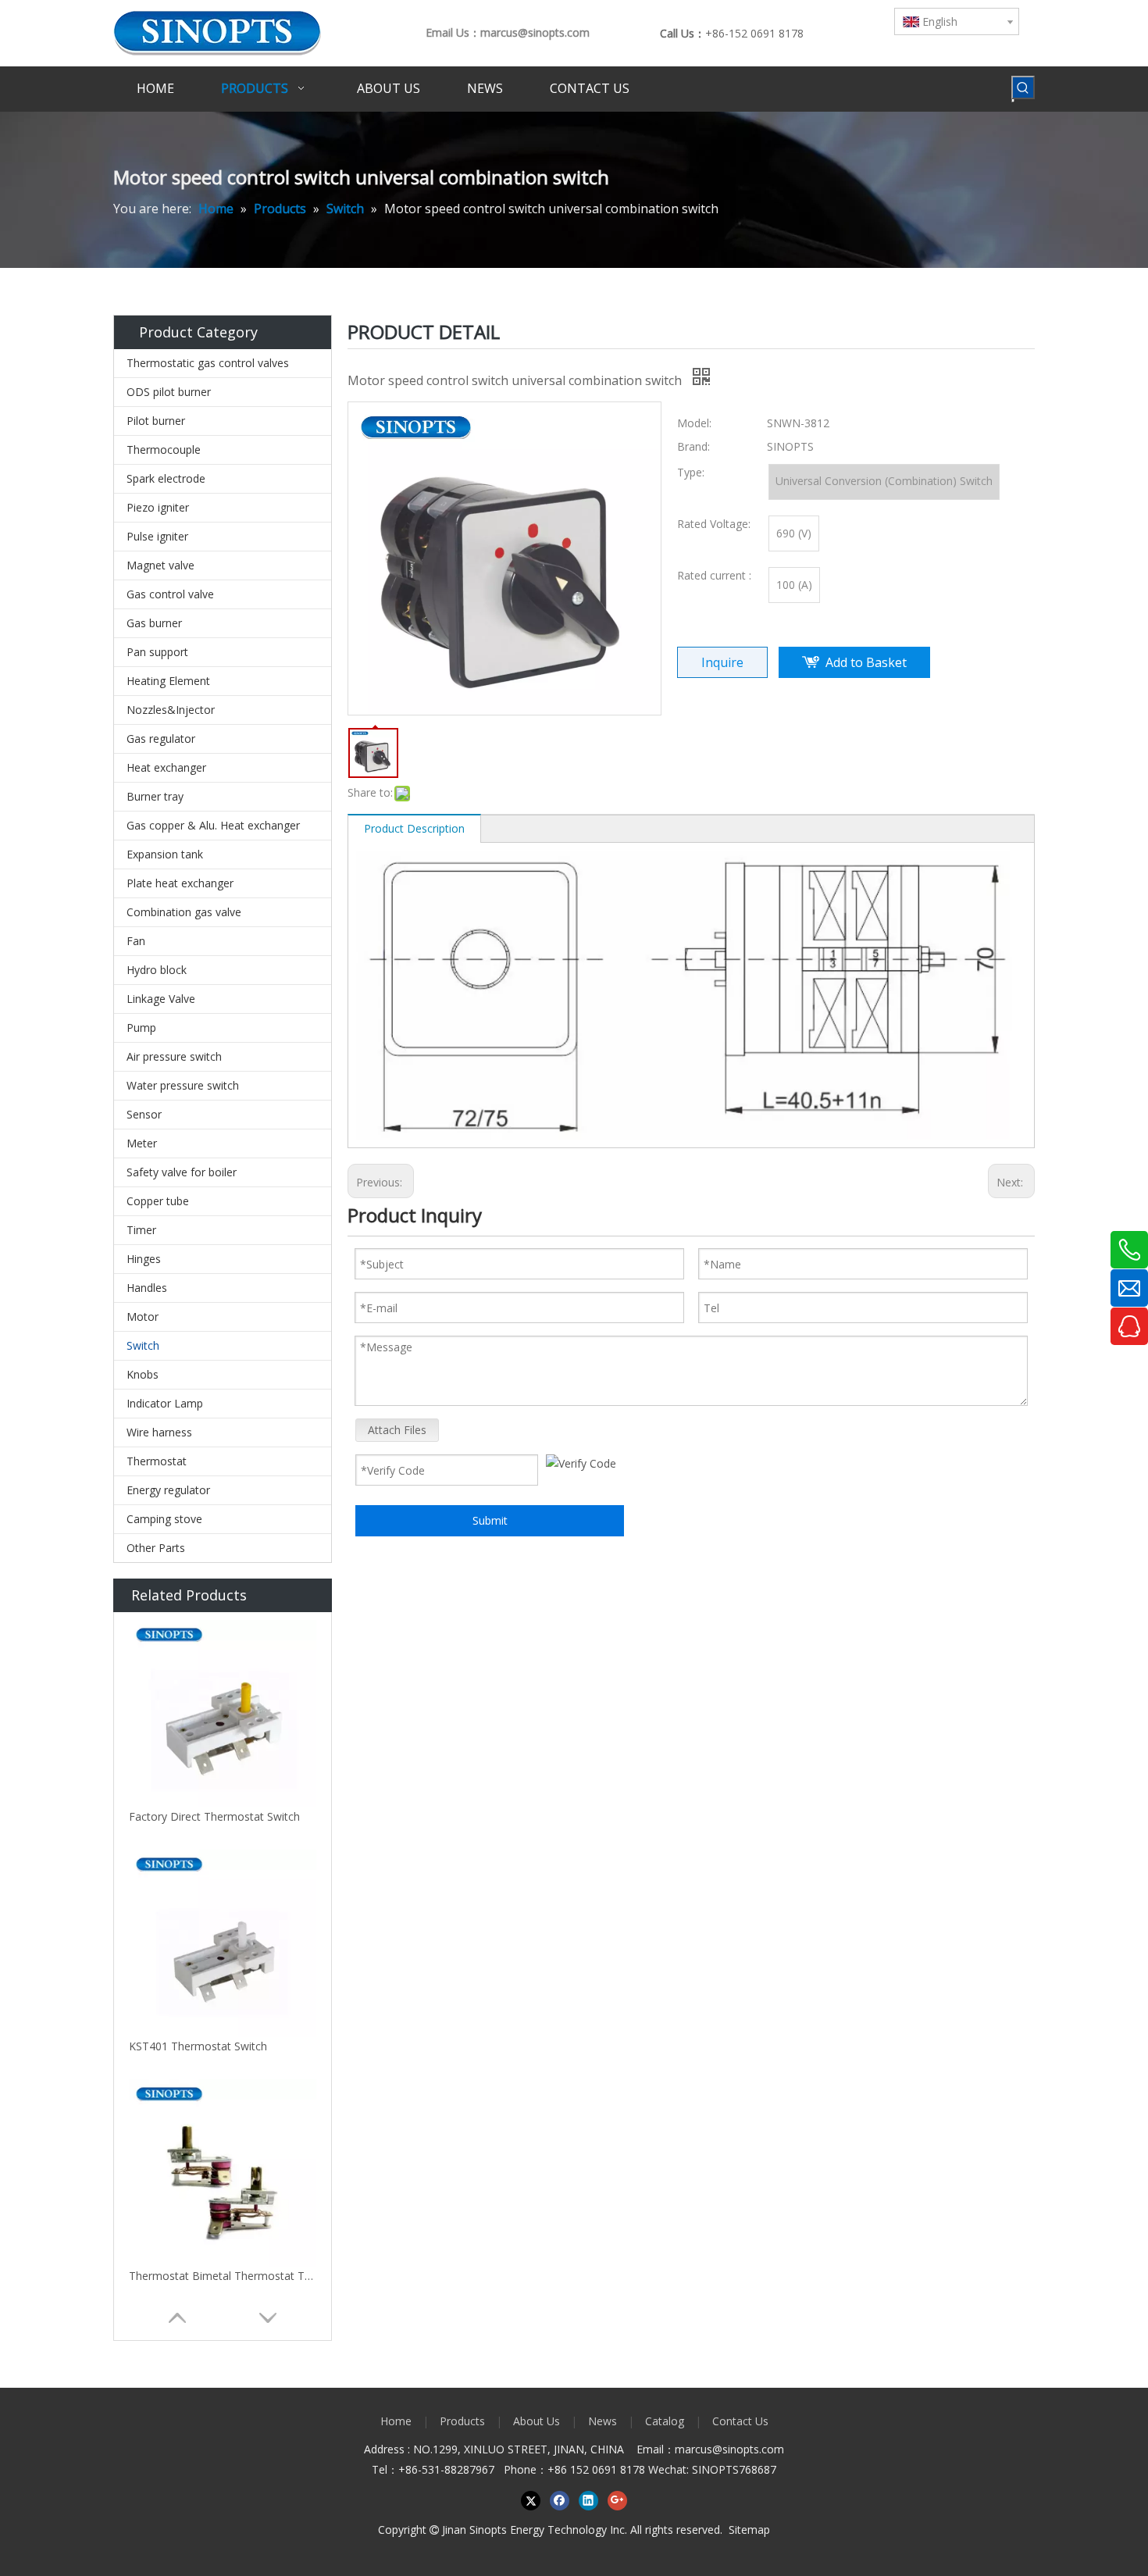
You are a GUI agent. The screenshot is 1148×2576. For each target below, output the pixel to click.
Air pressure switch (174, 1056)
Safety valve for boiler (182, 1172)
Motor (143, 1317)
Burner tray (155, 796)
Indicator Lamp (165, 1403)
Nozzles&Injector (171, 710)
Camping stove (164, 1519)
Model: (694, 423)
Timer (141, 1230)
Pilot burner (156, 421)
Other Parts (156, 1548)
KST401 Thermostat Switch (198, 2046)
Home (396, 2421)
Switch (143, 1345)
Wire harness (159, 1432)
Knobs (143, 1374)
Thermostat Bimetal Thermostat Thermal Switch (223, 2276)
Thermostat (157, 1461)
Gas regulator (161, 739)
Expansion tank (165, 854)
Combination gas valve (184, 912)
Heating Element (168, 681)
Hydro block (157, 970)
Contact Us (740, 2421)
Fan (136, 941)
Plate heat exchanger (180, 883)
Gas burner (154, 623)
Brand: (693, 446)
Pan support (157, 652)
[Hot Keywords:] (1023, 87)
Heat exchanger (166, 767)
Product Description (414, 828)
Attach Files (397, 1430)
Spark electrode (166, 478)
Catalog (665, 2421)
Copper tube (158, 1201)
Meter (142, 1143)
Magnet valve (160, 565)
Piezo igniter (158, 507)
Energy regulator (168, 1490)
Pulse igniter (157, 536)
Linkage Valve (161, 999)
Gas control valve (170, 594)
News (603, 2421)
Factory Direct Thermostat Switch (214, 1816)
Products (462, 2421)
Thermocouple (164, 450)
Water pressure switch (183, 1085)
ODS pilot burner (169, 392)
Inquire (722, 662)
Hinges (144, 1259)
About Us (537, 2421)
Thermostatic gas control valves (208, 363)
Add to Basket (866, 662)
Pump (141, 1028)
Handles (147, 1288)
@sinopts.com (748, 2449)
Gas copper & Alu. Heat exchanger (213, 825)
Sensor (144, 1114)
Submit (490, 1520)
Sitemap (749, 2530)
